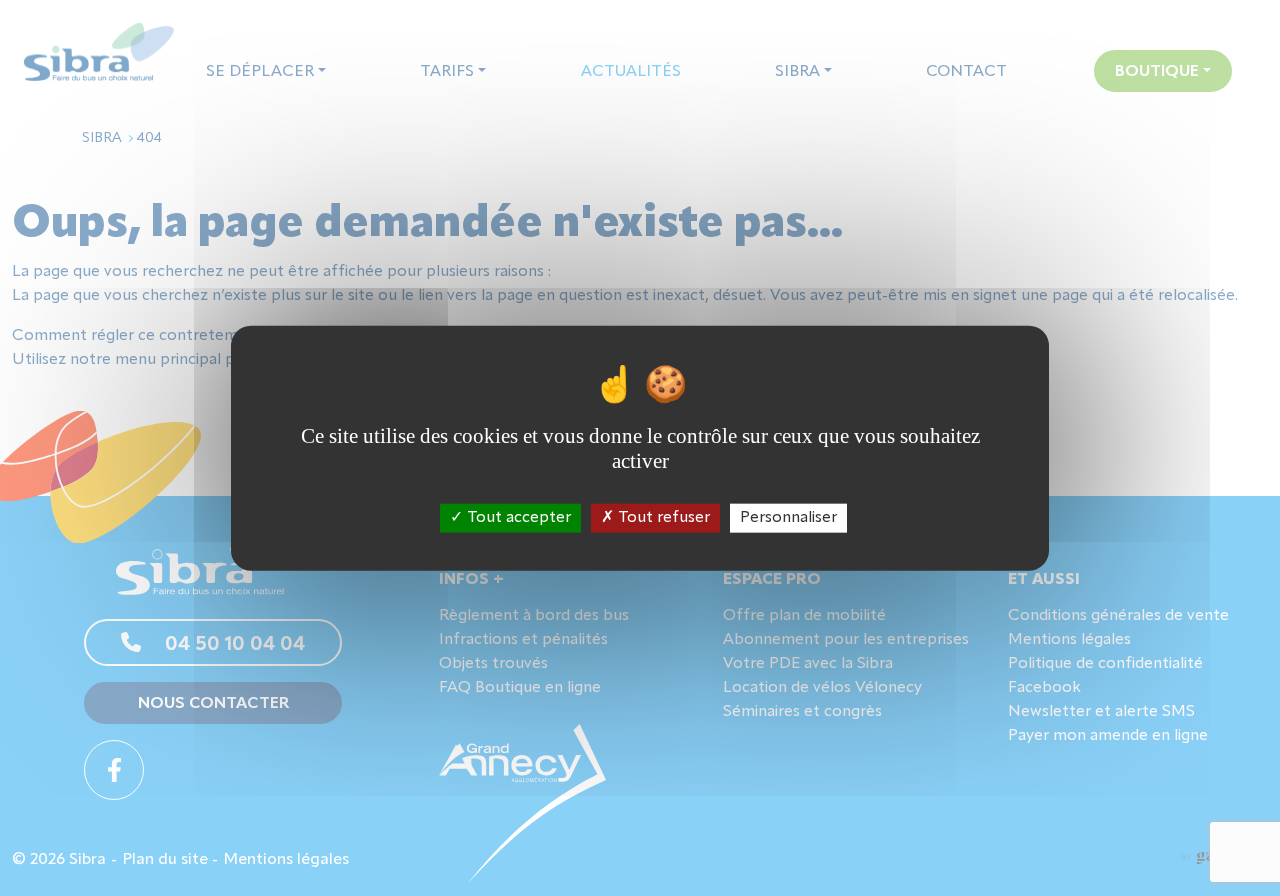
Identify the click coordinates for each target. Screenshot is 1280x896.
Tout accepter (517, 517)
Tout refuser (662, 517)
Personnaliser (788, 517)
